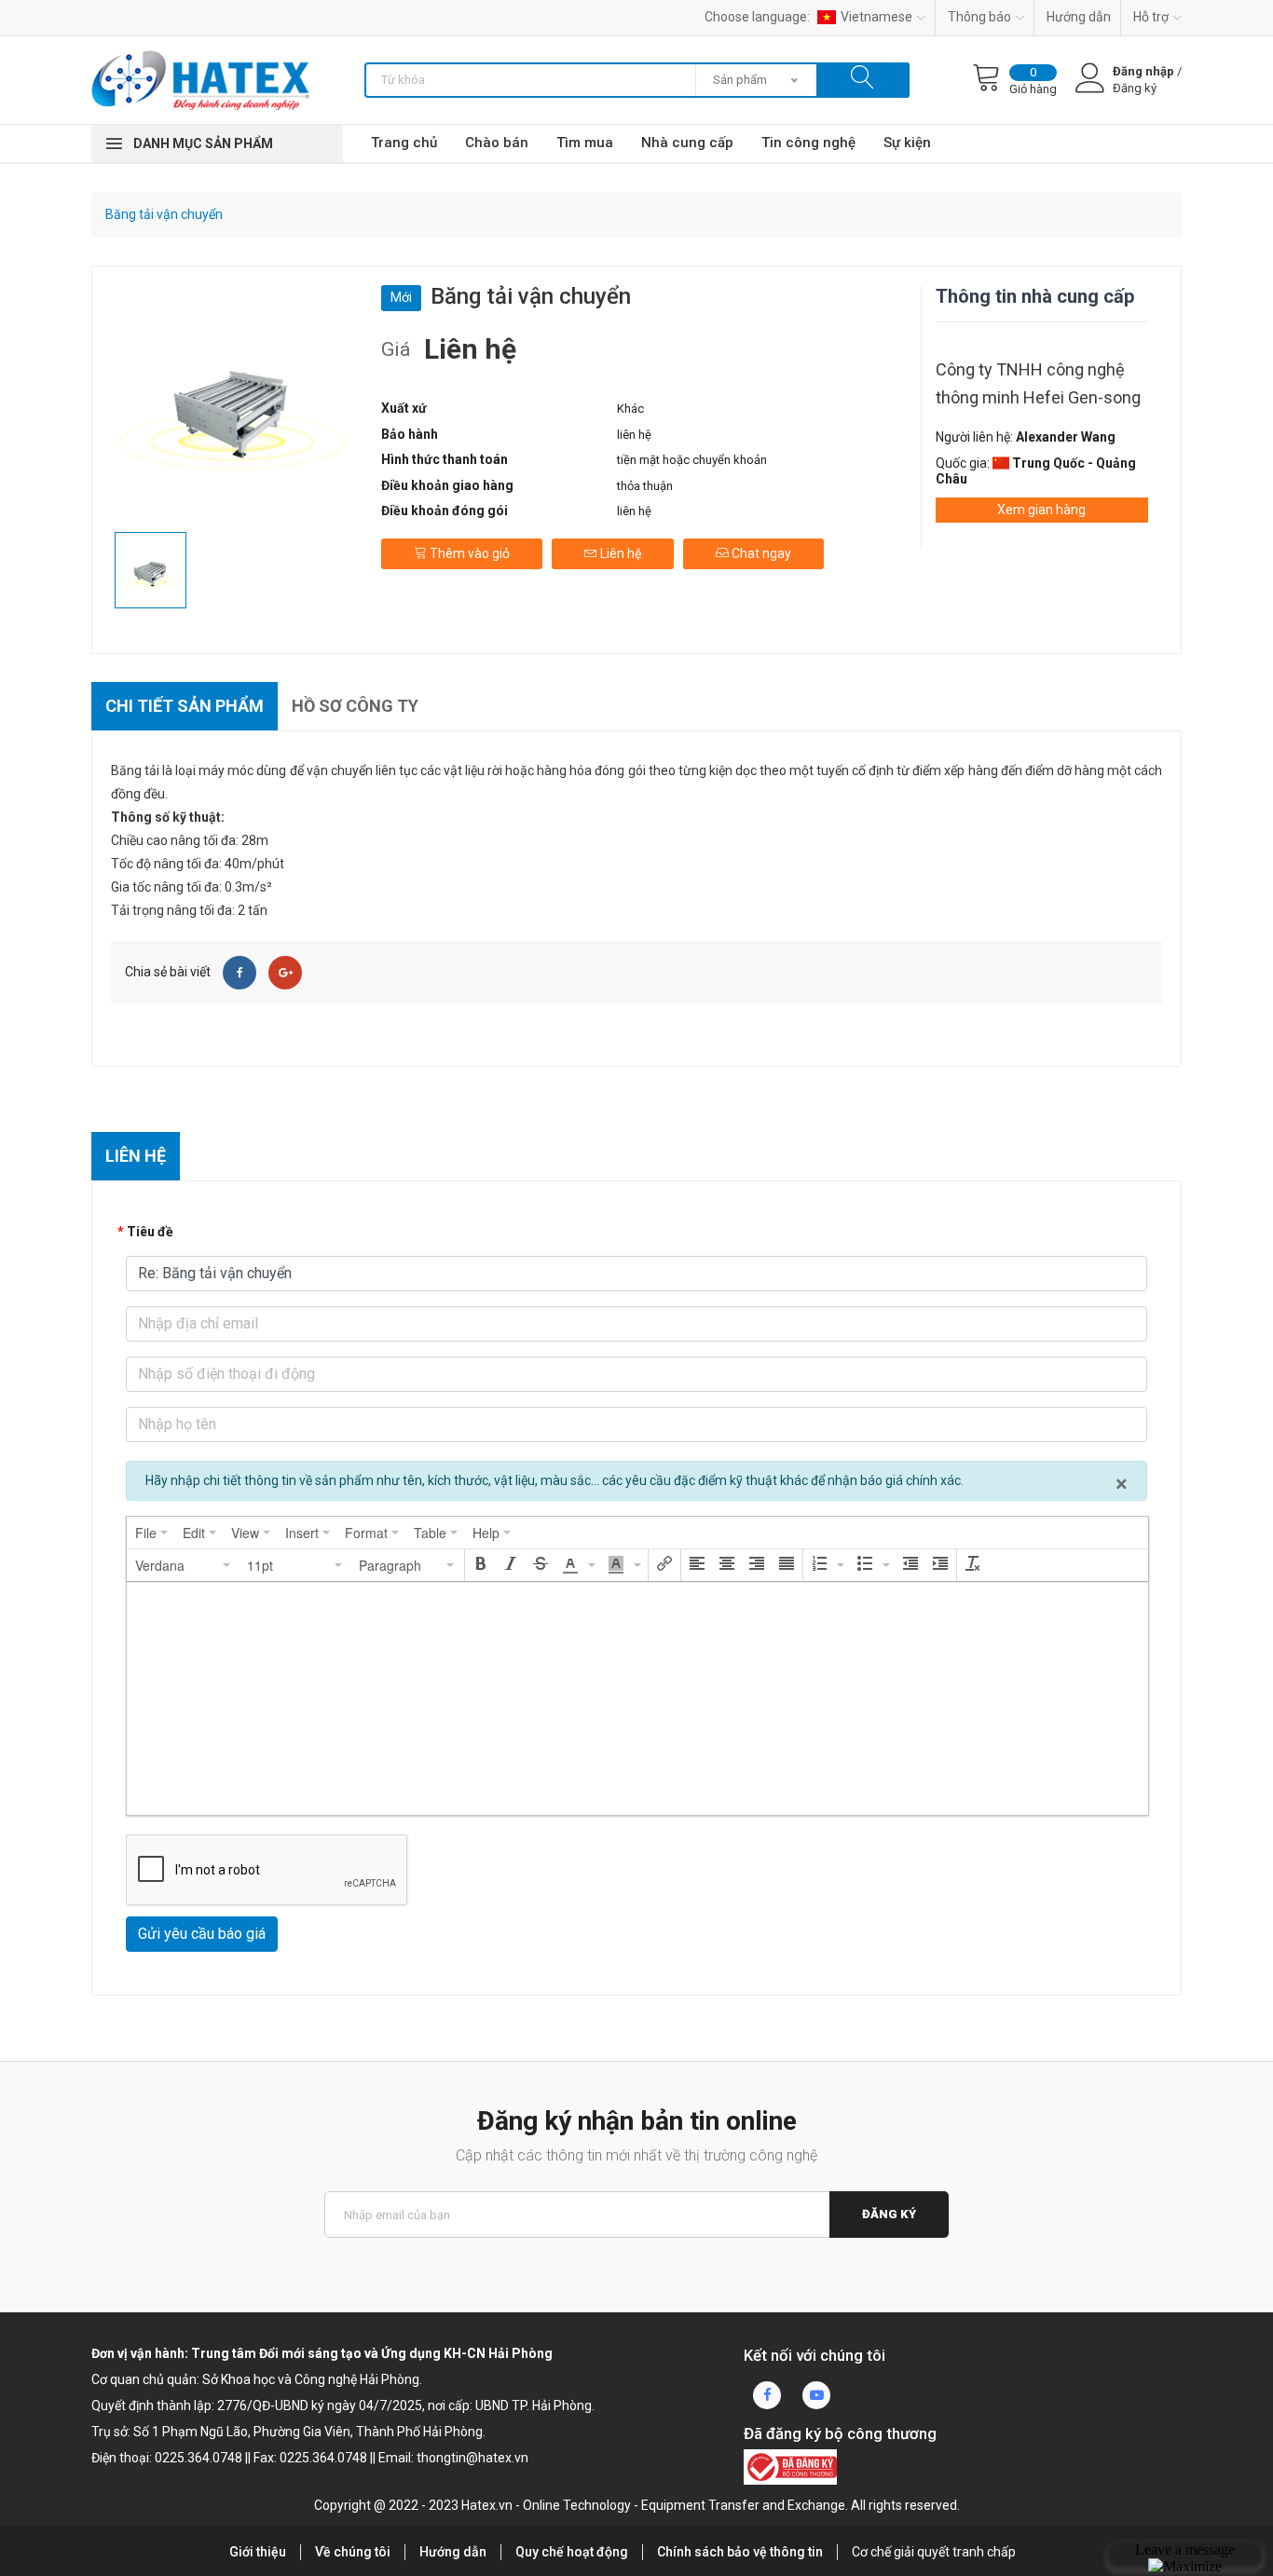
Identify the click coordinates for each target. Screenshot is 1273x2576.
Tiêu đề (150, 1232)
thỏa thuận (645, 486)
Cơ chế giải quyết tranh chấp (934, 2552)
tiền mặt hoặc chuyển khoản (692, 460)
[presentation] (151, 1533)
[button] (184, 1565)
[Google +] (285, 973)
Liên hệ (619, 553)
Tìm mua (585, 143)
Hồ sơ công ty (355, 706)
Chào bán (497, 143)
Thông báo (979, 17)
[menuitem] (151, 1533)
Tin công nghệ (808, 143)
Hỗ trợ (1151, 17)
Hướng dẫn (1079, 17)
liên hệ (634, 435)
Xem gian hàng (1041, 510)
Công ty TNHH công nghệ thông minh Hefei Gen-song (1038, 383)
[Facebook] (240, 973)
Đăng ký (889, 2214)
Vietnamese (876, 17)
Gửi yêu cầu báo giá (202, 1934)
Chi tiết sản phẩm (185, 706)
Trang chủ (404, 143)
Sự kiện (907, 143)
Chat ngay (760, 553)
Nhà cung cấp (687, 143)
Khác (630, 409)
